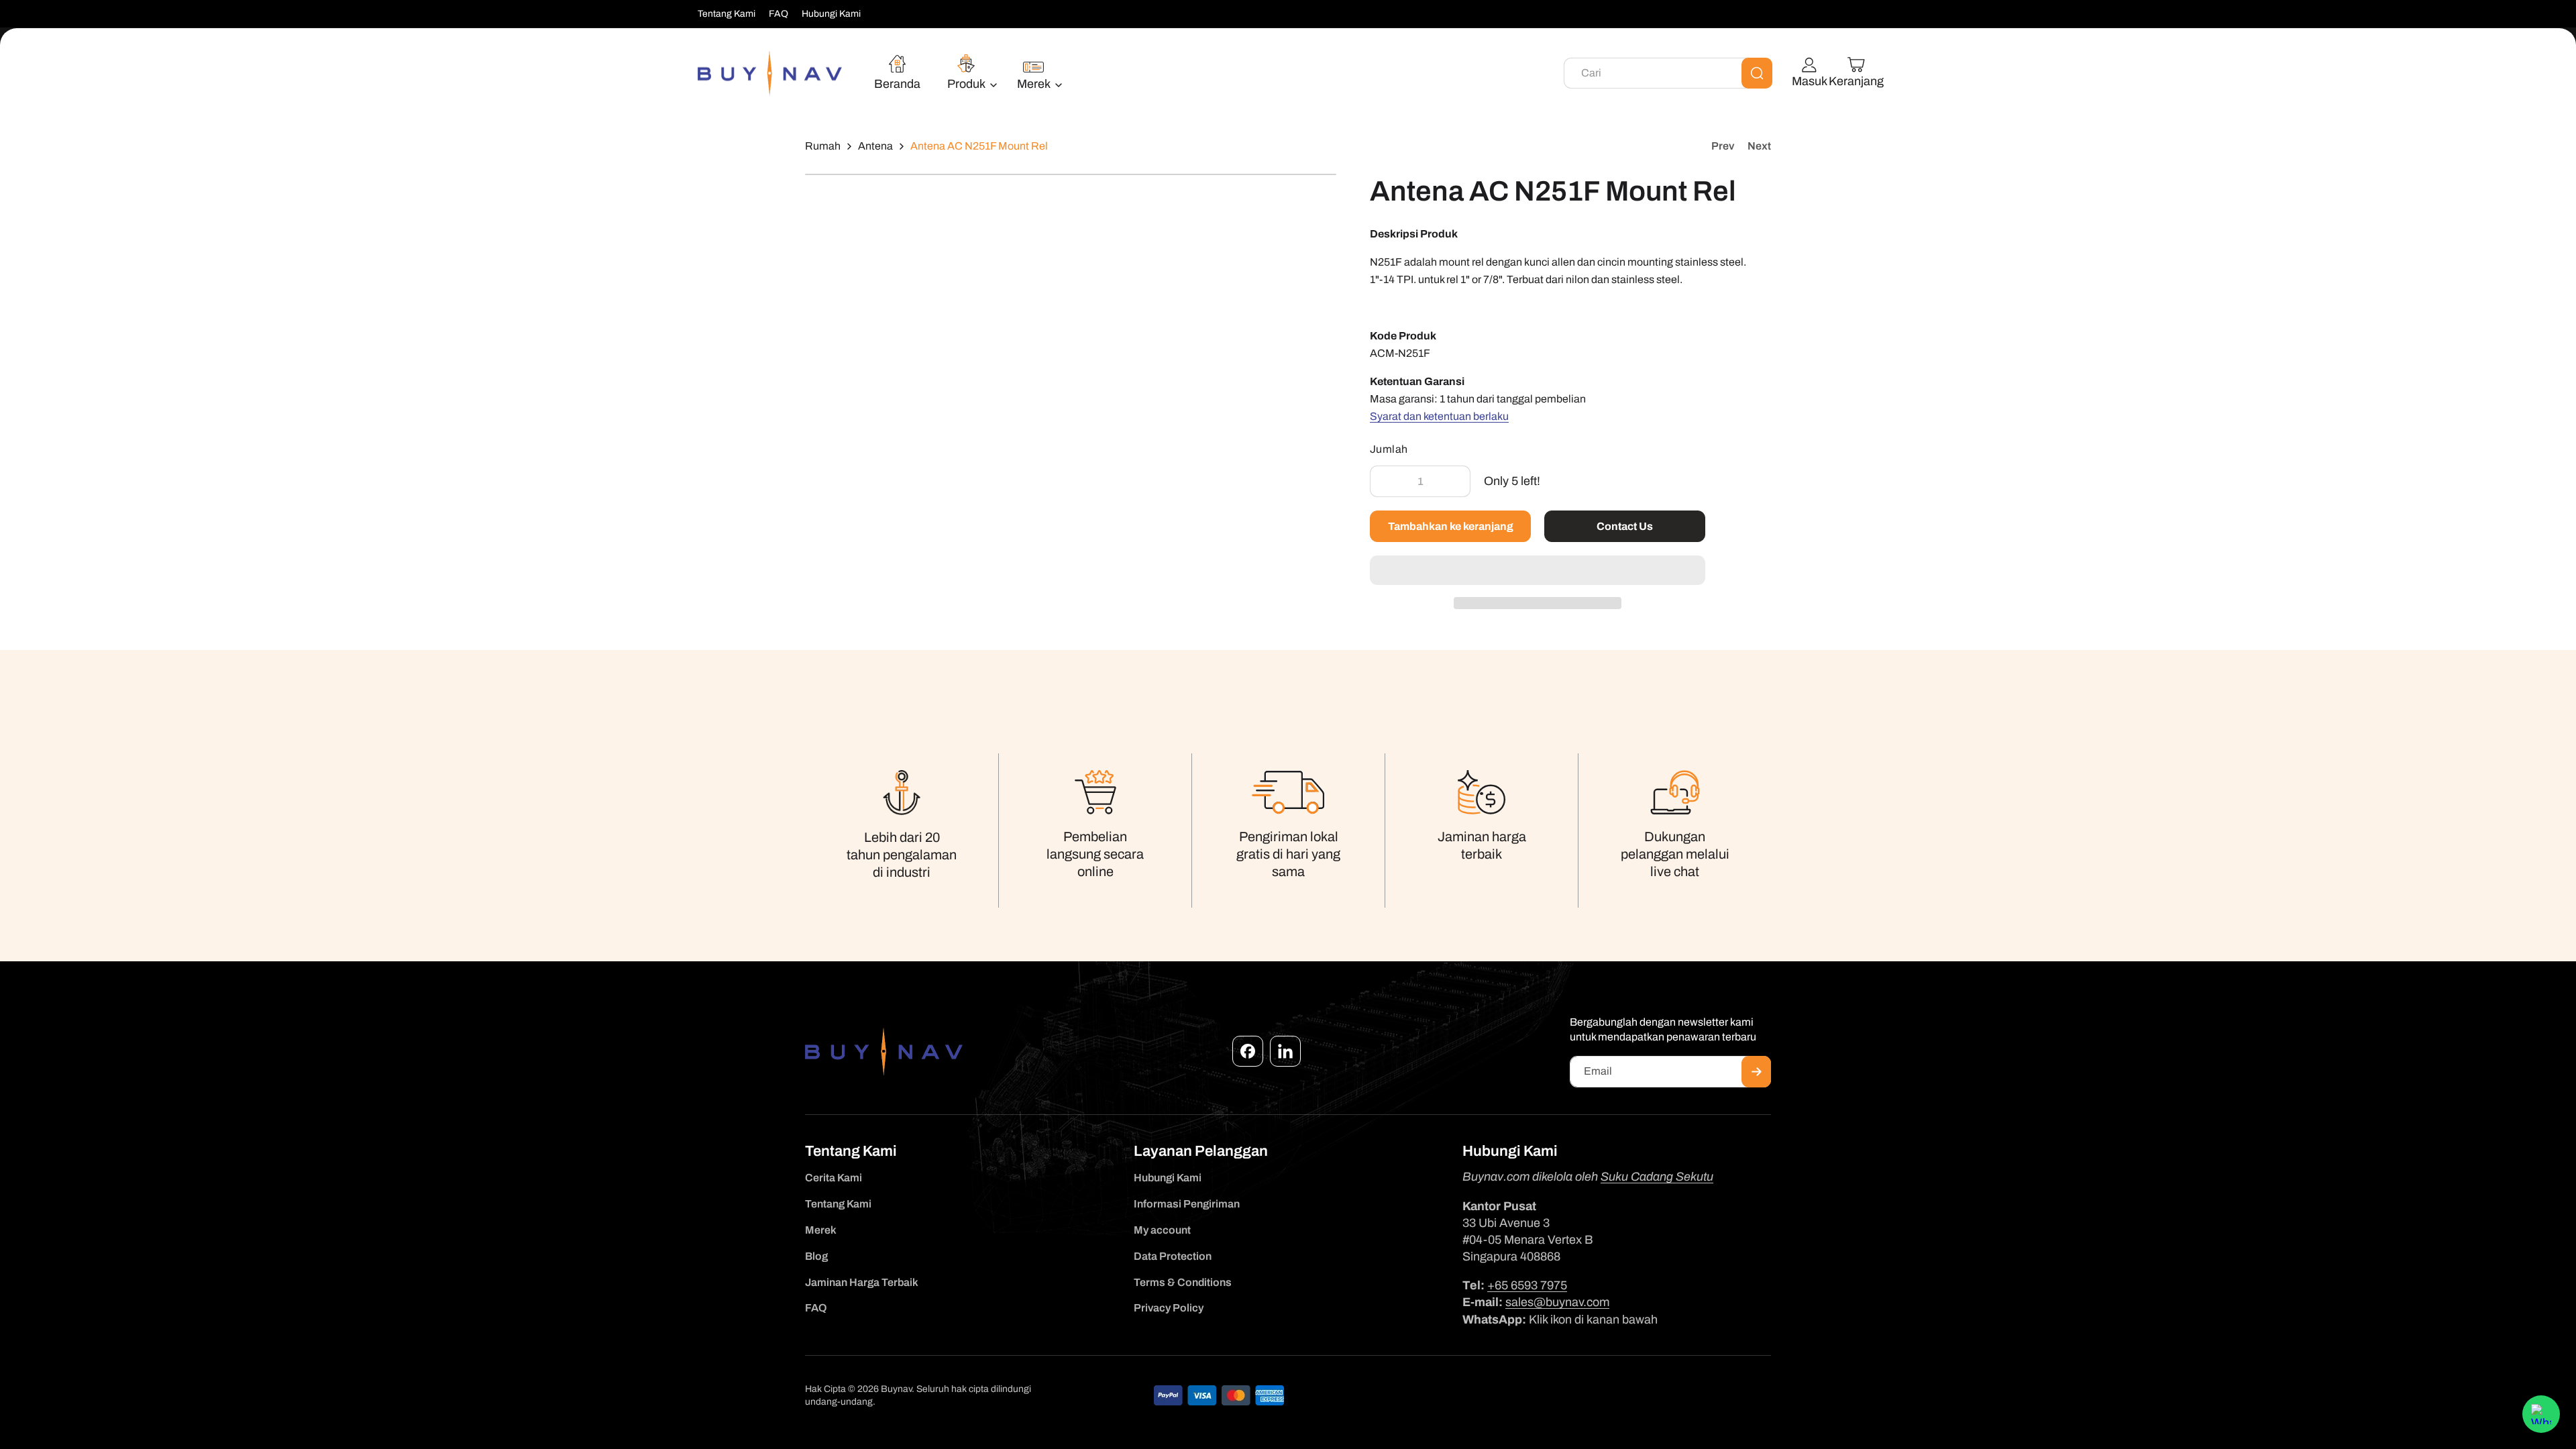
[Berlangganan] (1756, 1072)
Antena (875, 146)
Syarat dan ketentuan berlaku (1439, 416)
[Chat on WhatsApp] (2541, 1414)
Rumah (823, 146)
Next (1759, 146)
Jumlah (1389, 449)
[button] (1538, 571)
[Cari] (1757, 73)
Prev (1723, 146)
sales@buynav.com (1557, 1302)
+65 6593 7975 (1527, 1285)
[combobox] (1668, 73)
